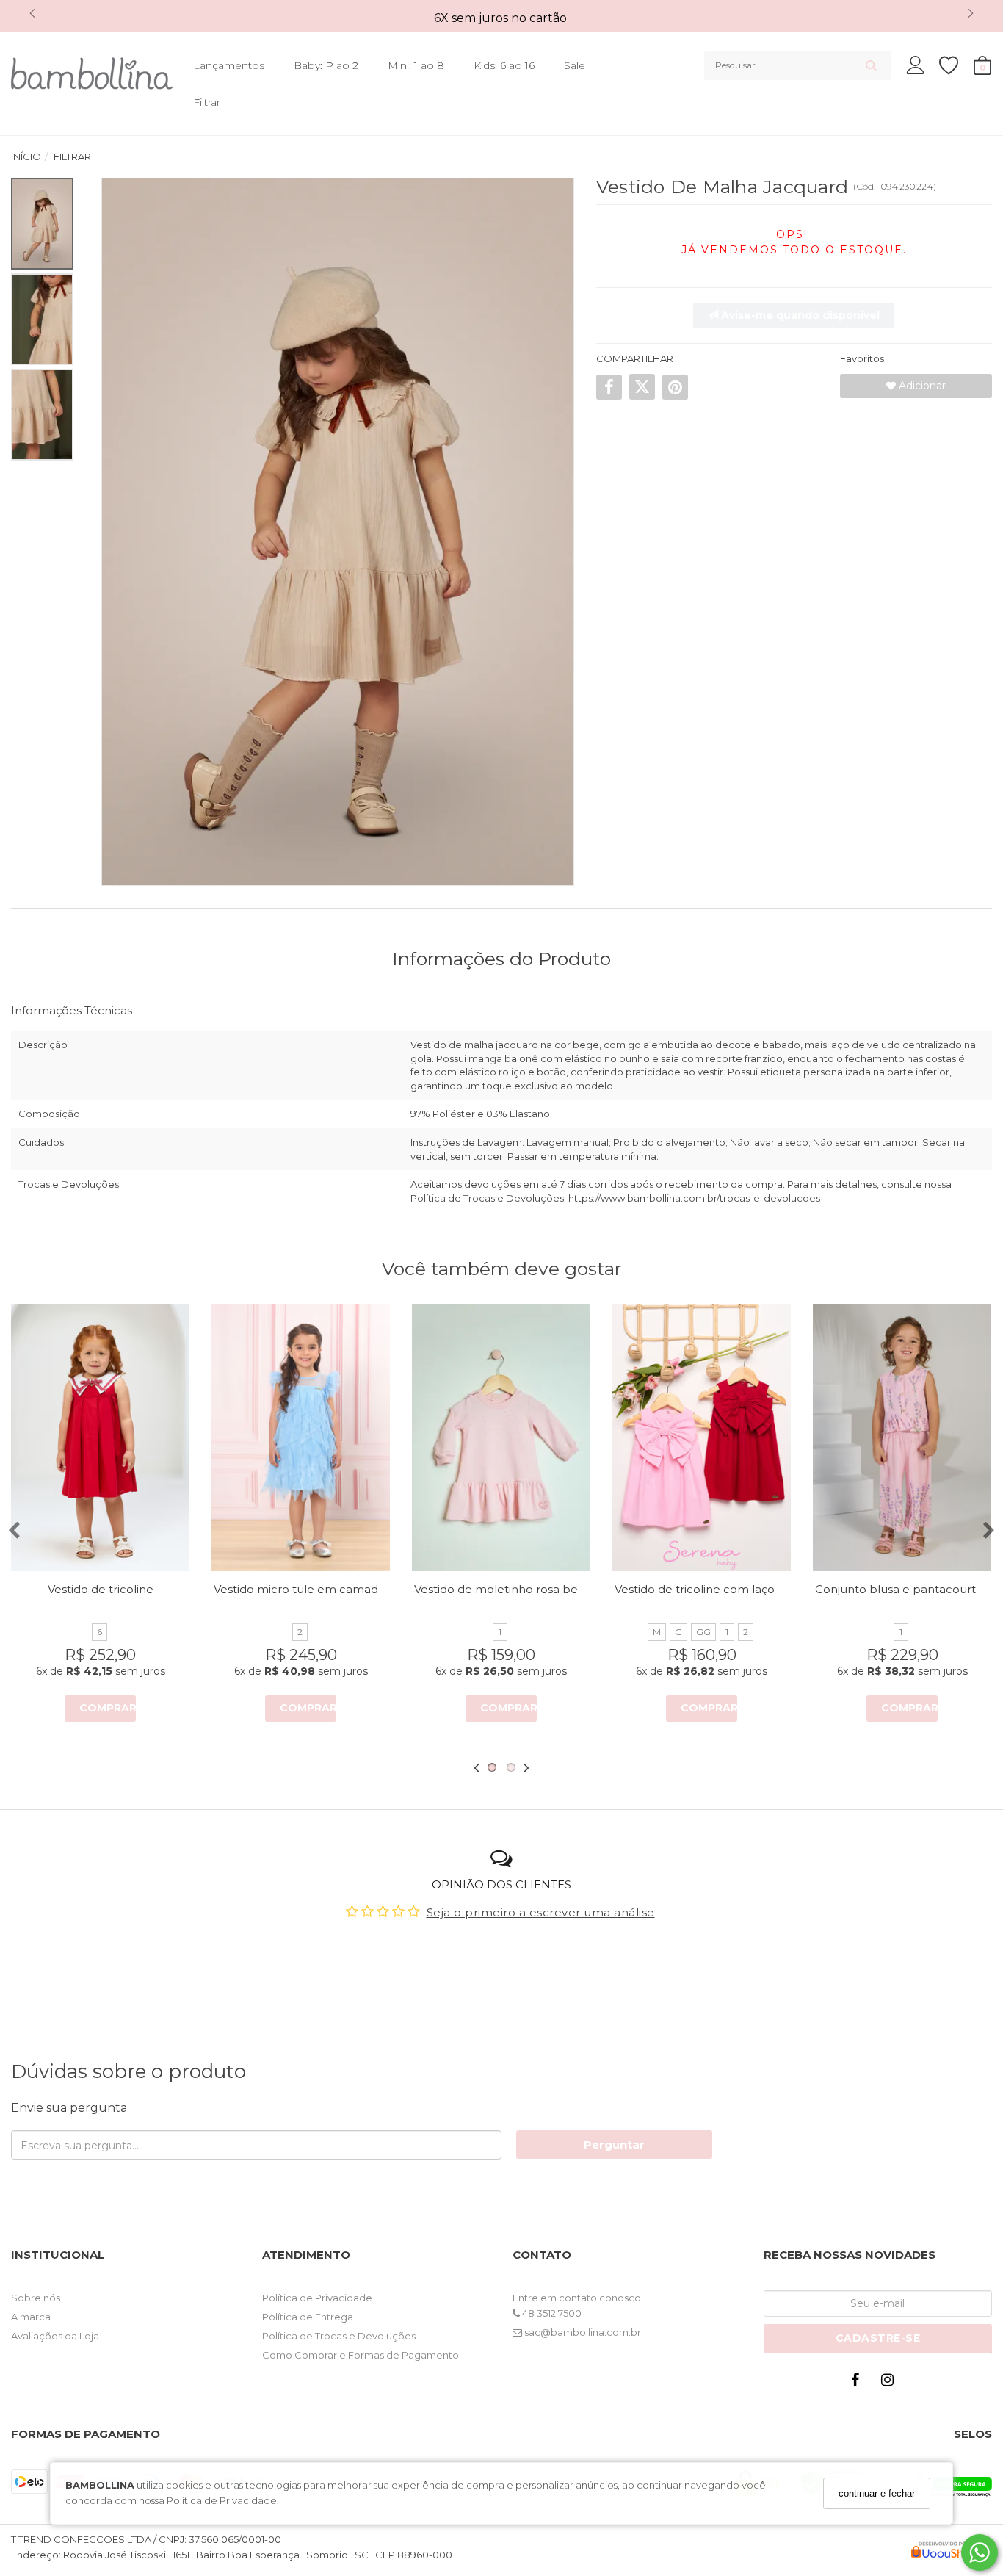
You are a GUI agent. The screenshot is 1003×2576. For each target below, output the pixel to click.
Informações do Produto (501, 959)
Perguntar (614, 2144)
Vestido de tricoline (101, 1589)
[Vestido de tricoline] (100, 1437)
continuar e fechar (877, 2493)
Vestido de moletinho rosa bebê (504, 1589)
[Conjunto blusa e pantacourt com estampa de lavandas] (902, 1437)
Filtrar (207, 102)
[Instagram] (891, 2383)
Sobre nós (36, 2298)
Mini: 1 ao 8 (416, 65)
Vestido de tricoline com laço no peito (720, 1589)
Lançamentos (229, 65)
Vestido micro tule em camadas (302, 1589)
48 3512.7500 (551, 2313)
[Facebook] (858, 2383)
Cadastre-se (878, 2338)
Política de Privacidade (222, 2500)
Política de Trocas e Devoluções (339, 2336)
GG (703, 1632)
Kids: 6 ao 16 (504, 65)
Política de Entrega (308, 2317)
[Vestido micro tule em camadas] (301, 1437)
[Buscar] (871, 65)
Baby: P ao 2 (326, 65)
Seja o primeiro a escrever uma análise (541, 1912)
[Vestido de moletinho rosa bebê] (501, 1437)
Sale (575, 65)
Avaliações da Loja (55, 2336)
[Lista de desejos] (956, 66)
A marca (31, 2317)
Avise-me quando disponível (799, 315)
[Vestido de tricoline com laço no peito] (702, 1437)
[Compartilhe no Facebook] (609, 387)
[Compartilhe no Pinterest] (675, 387)
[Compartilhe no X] (642, 387)
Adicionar (921, 386)
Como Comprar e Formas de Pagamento (361, 2355)
